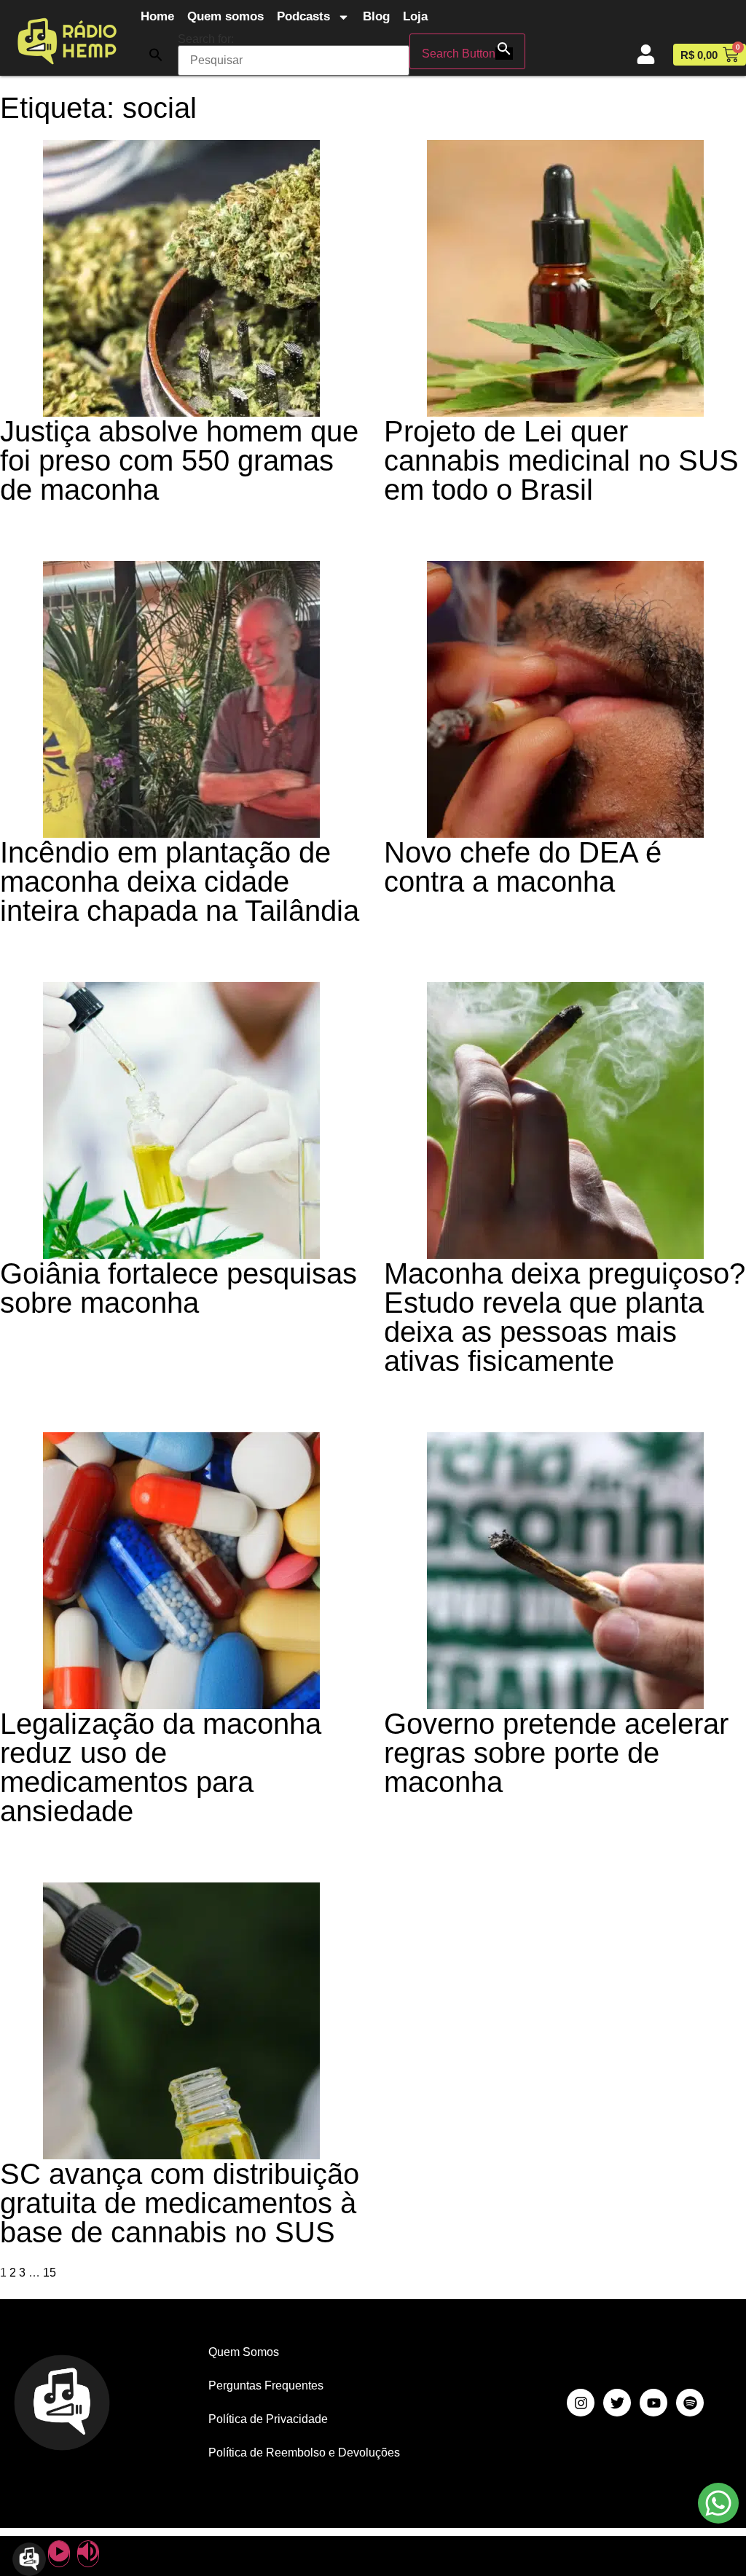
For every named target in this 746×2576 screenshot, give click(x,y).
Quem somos (225, 16)
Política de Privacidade (268, 2419)
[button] (156, 55)
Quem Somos (244, 2352)
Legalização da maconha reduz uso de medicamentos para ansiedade (161, 1767)
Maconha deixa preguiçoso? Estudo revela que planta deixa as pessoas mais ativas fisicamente (565, 1317)
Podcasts (303, 16)
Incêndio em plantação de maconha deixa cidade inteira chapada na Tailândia (180, 881)
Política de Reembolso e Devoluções (304, 2453)
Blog (376, 16)
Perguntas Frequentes (266, 2385)
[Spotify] (690, 2403)
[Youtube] (653, 2403)
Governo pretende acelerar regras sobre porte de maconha (556, 1753)
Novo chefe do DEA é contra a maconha (523, 867)
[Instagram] (581, 2403)
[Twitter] (617, 2403)
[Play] (59, 2554)
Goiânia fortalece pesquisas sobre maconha (178, 1288)
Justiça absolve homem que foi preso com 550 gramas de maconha (179, 460)
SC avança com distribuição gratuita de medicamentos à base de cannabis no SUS (180, 2203)
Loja (415, 16)
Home (157, 16)
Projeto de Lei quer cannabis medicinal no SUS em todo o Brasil (561, 460)
